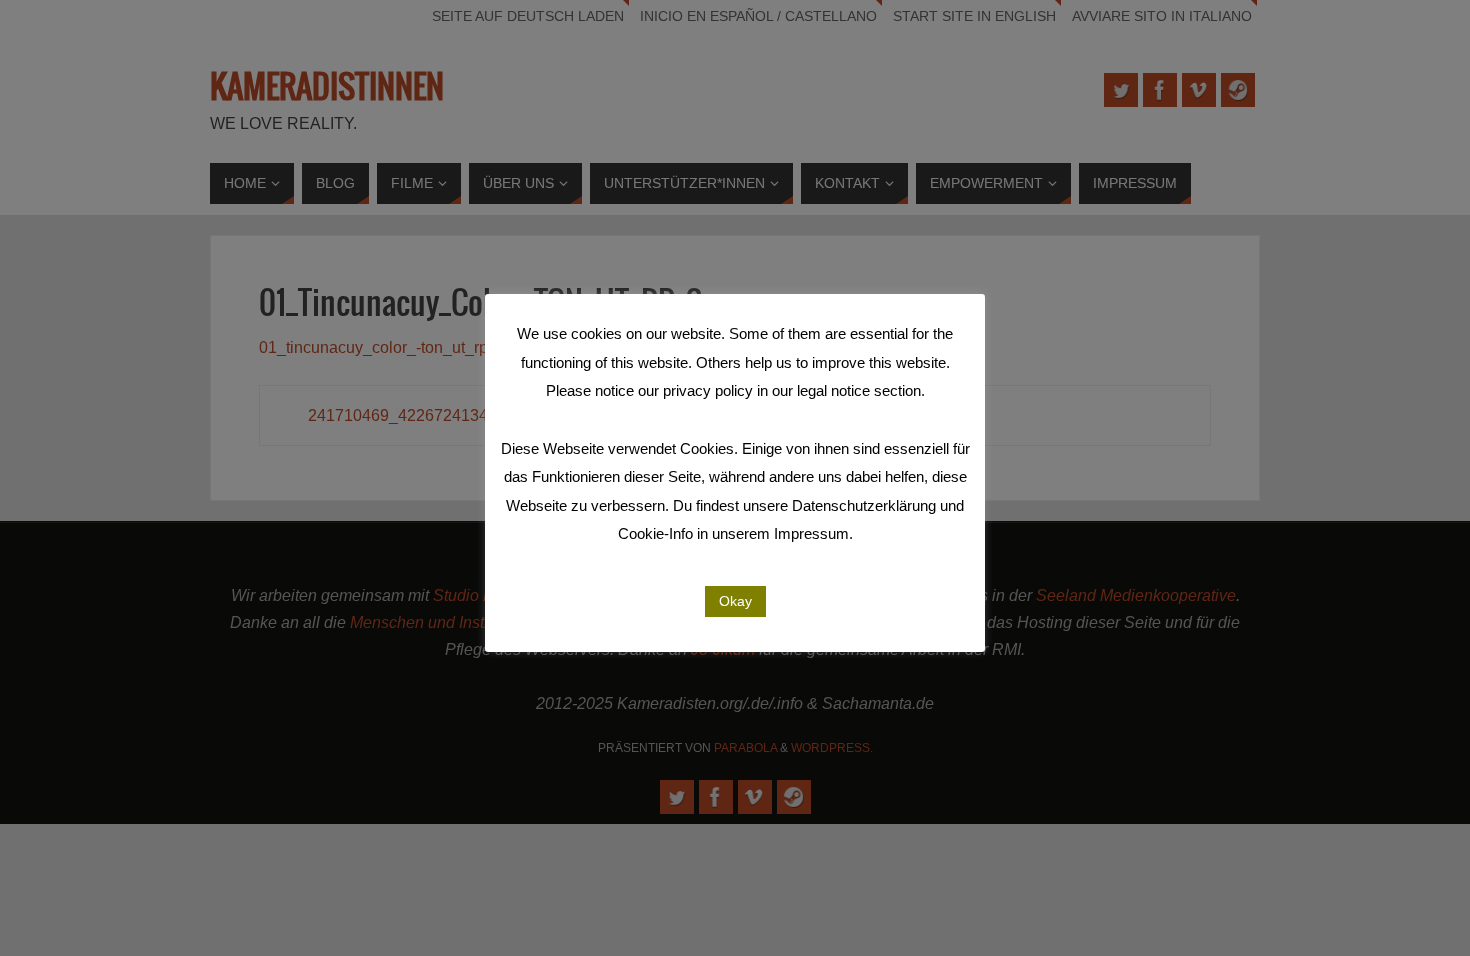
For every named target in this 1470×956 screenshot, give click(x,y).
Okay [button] (735, 601)
